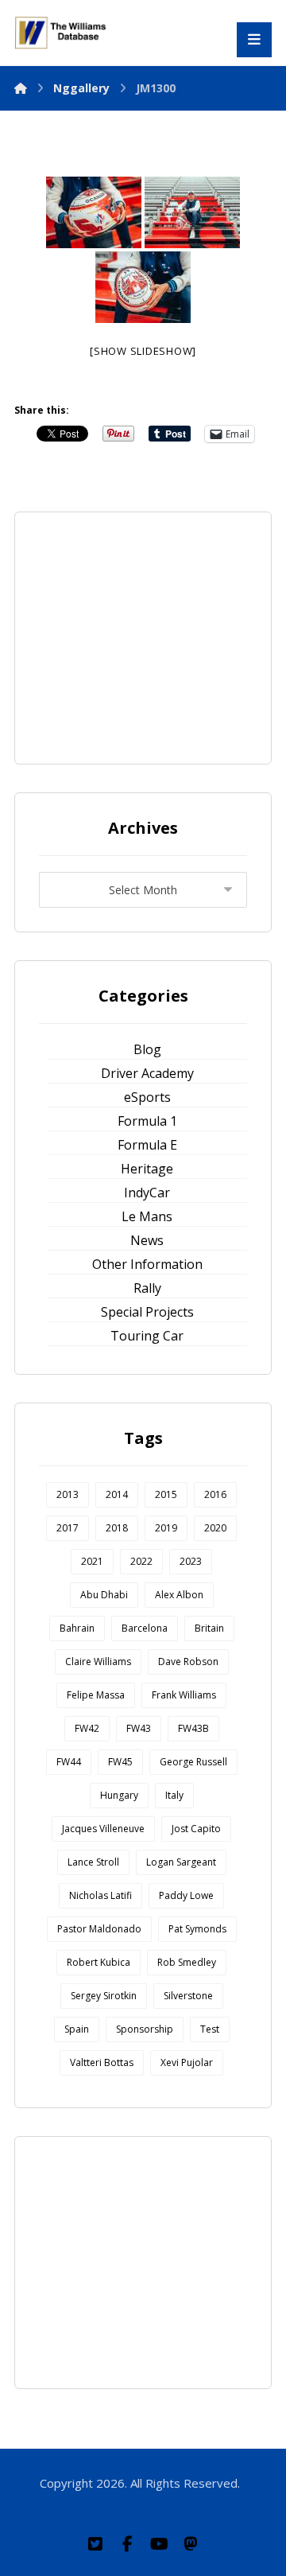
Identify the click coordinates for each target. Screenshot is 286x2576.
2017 (68, 1528)
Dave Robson (188, 1662)
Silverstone (188, 1996)
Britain (209, 1628)
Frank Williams (184, 1695)
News (147, 1240)
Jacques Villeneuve (103, 1829)
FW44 (69, 1762)
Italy (174, 1795)
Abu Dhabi (104, 1595)
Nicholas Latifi (100, 1895)
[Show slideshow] (143, 351)
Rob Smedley (187, 1962)
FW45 (120, 1762)
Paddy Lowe (186, 1895)
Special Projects (147, 1312)
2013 (68, 1494)
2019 (166, 1528)
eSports (147, 1097)
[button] (95, 2544)
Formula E (147, 1145)
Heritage (147, 1169)
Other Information (147, 1264)
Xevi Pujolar (187, 2062)
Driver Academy (147, 1073)
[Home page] (21, 88)
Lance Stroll (93, 1862)
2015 (166, 1494)
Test (210, 2029)
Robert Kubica (99, 1962)
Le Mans (147, 1216)
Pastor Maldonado (99, 1929)
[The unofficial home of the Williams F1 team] (62, 33)
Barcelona (145, 1628)
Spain (77, 2029)
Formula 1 (147, 1121)
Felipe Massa (96, 1695)
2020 (215, 1528)
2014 (117, 1494)
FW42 (87, 1728)
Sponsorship (145, 2029)
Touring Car (147, 1336)
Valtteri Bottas (102, 2062)
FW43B (193, 1728)
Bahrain (77, 1628)
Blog (147, 1049)
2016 (215, 1494)
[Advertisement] (158, 636)
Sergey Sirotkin (104, 1996)
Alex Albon (179, 1595)
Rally (147, 1288)
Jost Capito (196, 1829)
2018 (117, 1528)
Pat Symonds (197, 1929)
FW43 (139, 1728)
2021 (92, 1561)
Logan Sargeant (181, 1862)
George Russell (193, 1762)
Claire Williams (98, 1662)
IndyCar (147, 1193)
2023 (191, 1561)
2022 (141, 1561)
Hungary (119, 1795)
